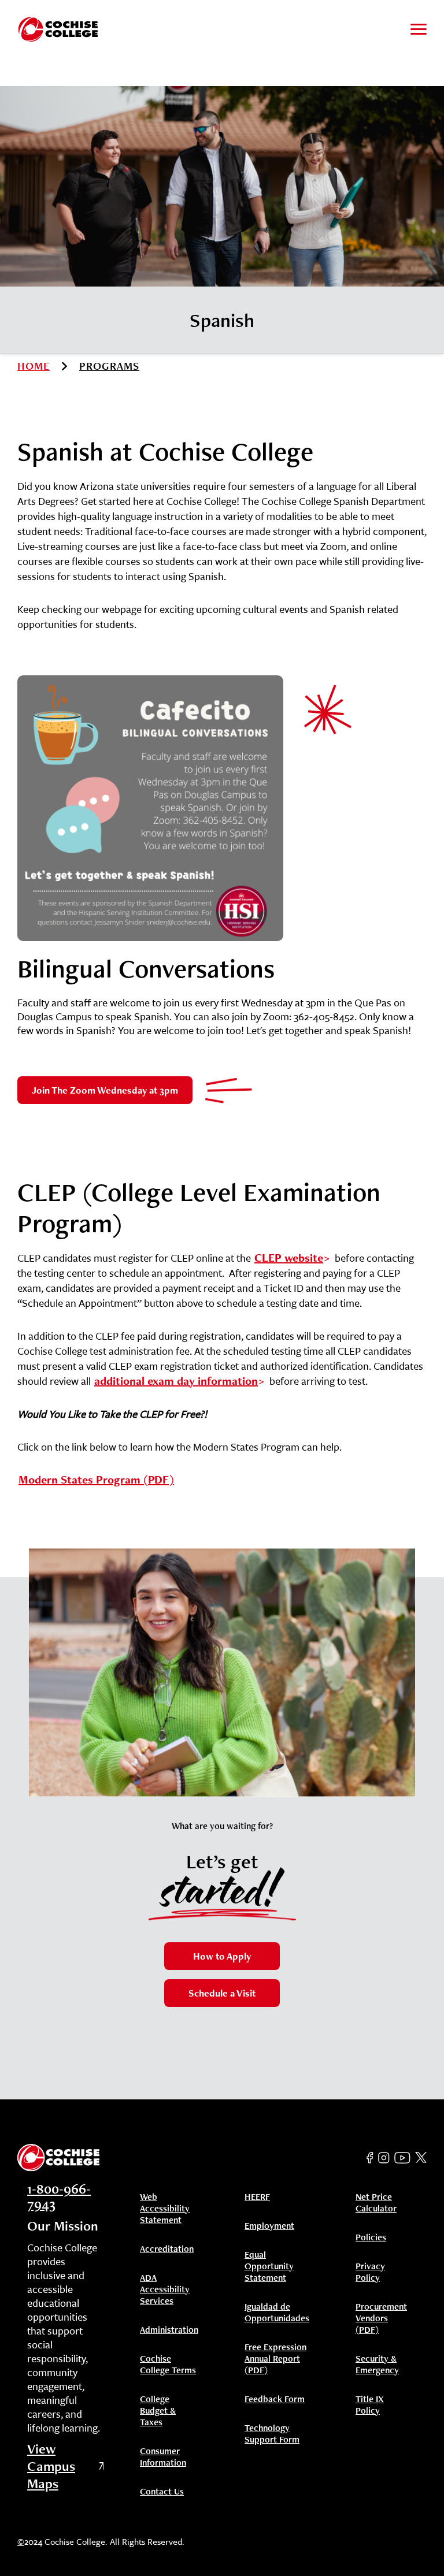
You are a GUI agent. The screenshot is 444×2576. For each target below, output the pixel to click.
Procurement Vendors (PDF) (381, 2318)
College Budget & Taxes (158, 2411)
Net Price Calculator (376, 2203)
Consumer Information (163, 2457)
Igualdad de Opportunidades (277, 2313)
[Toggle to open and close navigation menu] (419, 29)
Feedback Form (275, 2399)
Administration (169, 2330)
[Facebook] (370, 2158)
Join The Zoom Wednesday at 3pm (105, 1090)
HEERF (257, 2197)
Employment (269, 2226)
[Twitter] (421, 2158)
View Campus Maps (51, 2466)
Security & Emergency (377, 2365)
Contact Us (162, 2492)
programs (109, 366)
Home (34, 366)
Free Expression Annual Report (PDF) (275, 2359)
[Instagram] (384, 2158)
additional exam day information (176, 1381)
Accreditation (167, 2249)
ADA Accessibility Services (165, 2289)
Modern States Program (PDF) (96, 1480)
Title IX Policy (370, 2405)
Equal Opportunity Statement (269, 2266)
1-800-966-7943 (59, 2196)
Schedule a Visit (222, 1993)
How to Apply (222, 1956)
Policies (371, 2237)
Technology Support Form (272, 2434)
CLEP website (289, 1258)
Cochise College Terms (168, 2365)
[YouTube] (402, 2158)
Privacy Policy (370, 2272)
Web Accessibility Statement (165, 2209)
